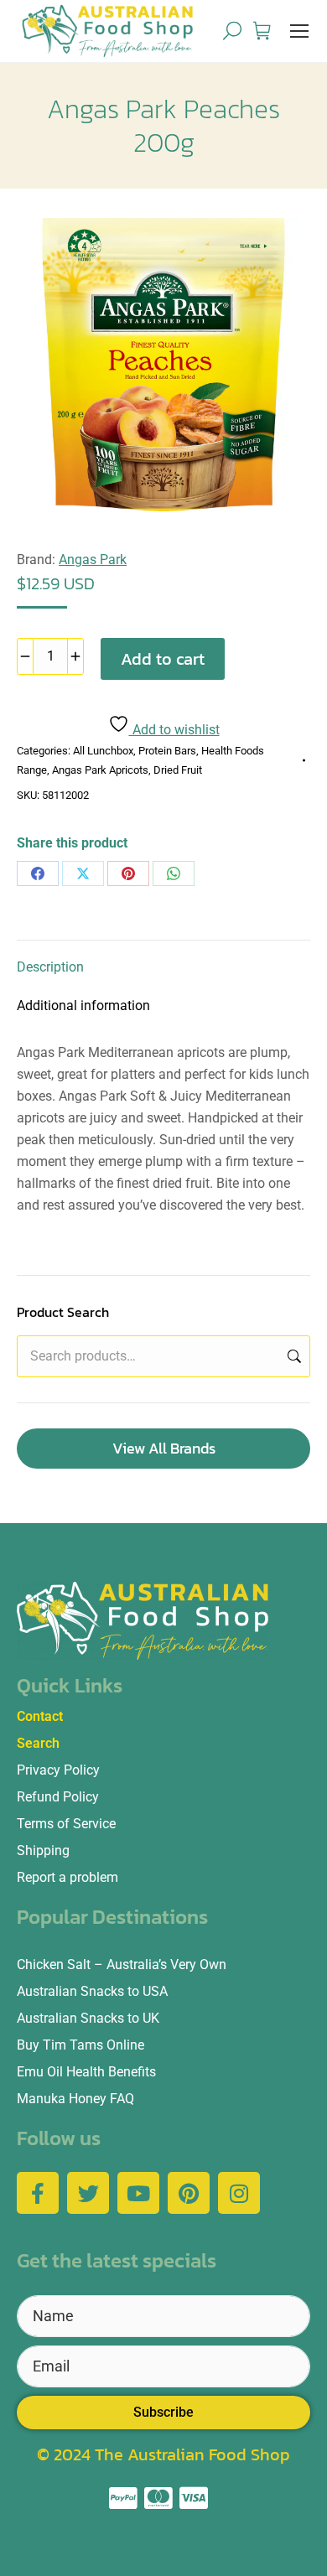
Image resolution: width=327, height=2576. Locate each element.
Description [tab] (50, 967)
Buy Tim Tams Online (80, 2045)
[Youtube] (138, 2193)
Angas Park (93, 560)
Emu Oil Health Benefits (86, 2072)
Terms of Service (66, 1824)
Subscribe (163, 2412)
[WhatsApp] (174, 873)
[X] (83, 873)
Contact (40, 1716)
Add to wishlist (174, 730)
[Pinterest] (128, 873)
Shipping (43, 1850)
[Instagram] (239, 2193)
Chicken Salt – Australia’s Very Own (122, 1964)
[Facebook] (38, 873)
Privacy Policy (58, 1770)
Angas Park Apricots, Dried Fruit (127, 770)
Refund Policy (58, 1797)
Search (293, 1356)
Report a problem (67, 1877)
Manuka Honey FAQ (75, 2099)
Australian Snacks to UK (88, 2018)
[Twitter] (88, 2193)
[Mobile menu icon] (299, 31)
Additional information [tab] (83, 1006)
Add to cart (163, 659)
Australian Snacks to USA (92, 1991)
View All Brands (164, 1448)
